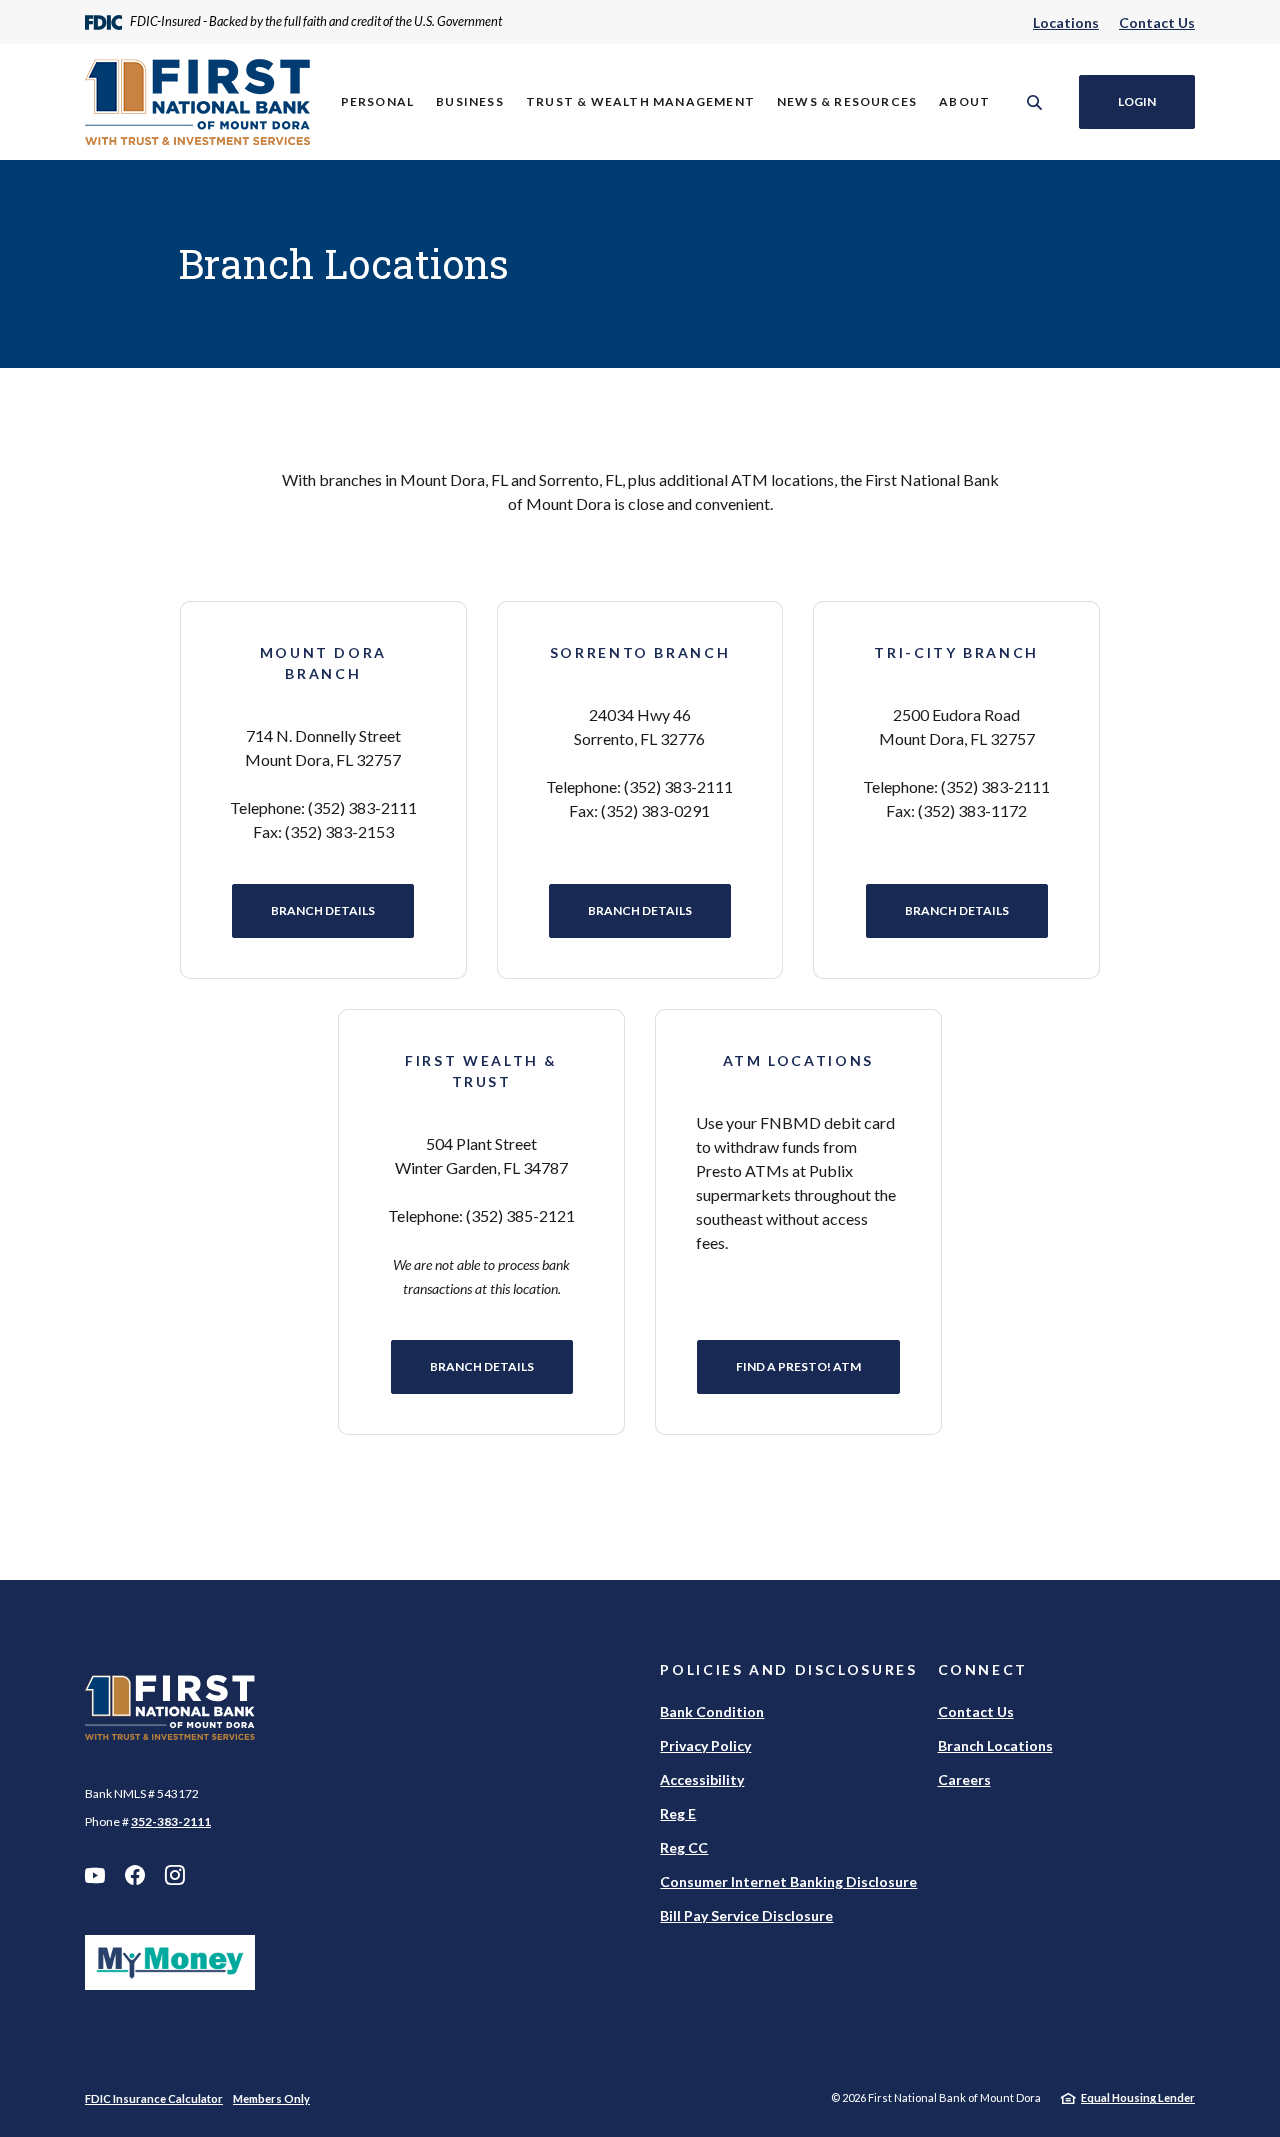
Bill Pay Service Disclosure (746, 1915)
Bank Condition (712, 1711)
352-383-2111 (171, 1821)
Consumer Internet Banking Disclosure (788, 1881)
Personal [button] (378, 101)
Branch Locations (995, 1745)
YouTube (95, 1875)
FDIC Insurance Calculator (154, 2098)
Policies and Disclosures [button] (788, 1669)
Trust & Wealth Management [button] (640, 101)
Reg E (678, 1813)
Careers (964, 1779)
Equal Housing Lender (1138, 2097)
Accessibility (702, 1779)
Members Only (271, 2098)
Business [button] (470, 101)
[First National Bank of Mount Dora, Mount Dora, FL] (197, 102)
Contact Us (1157, 22)
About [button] (964, 101)
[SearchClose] (1035, 102)
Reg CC (684, 1847)
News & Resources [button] (847, 101)
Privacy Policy (705, 1745)
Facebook (135, 1875)
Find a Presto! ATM (818, 1366)
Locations (1066, 22)
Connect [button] (983, 1669)
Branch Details (323, 910)
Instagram (175, 1875)
